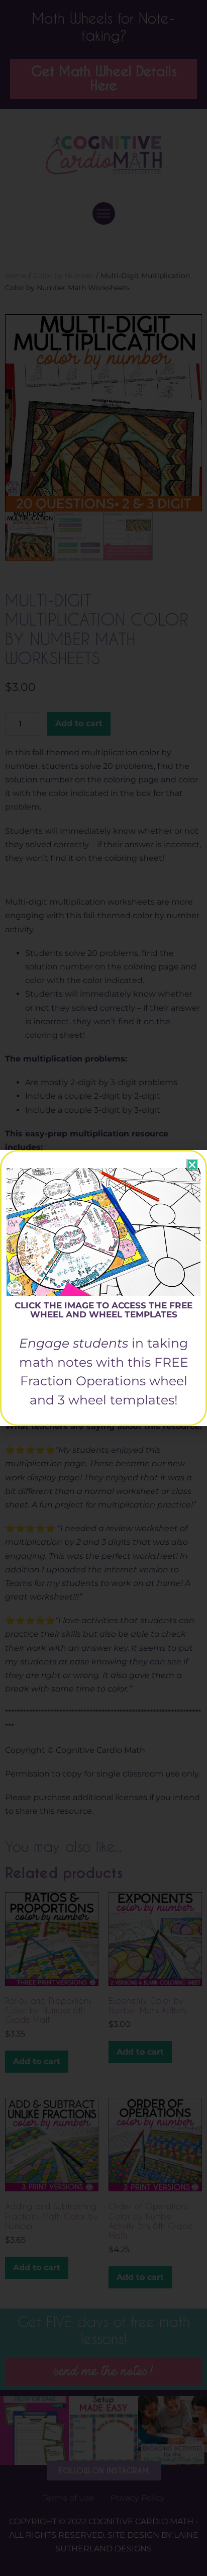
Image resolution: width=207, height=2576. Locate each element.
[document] (103, 1288)
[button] (192, 1165)
